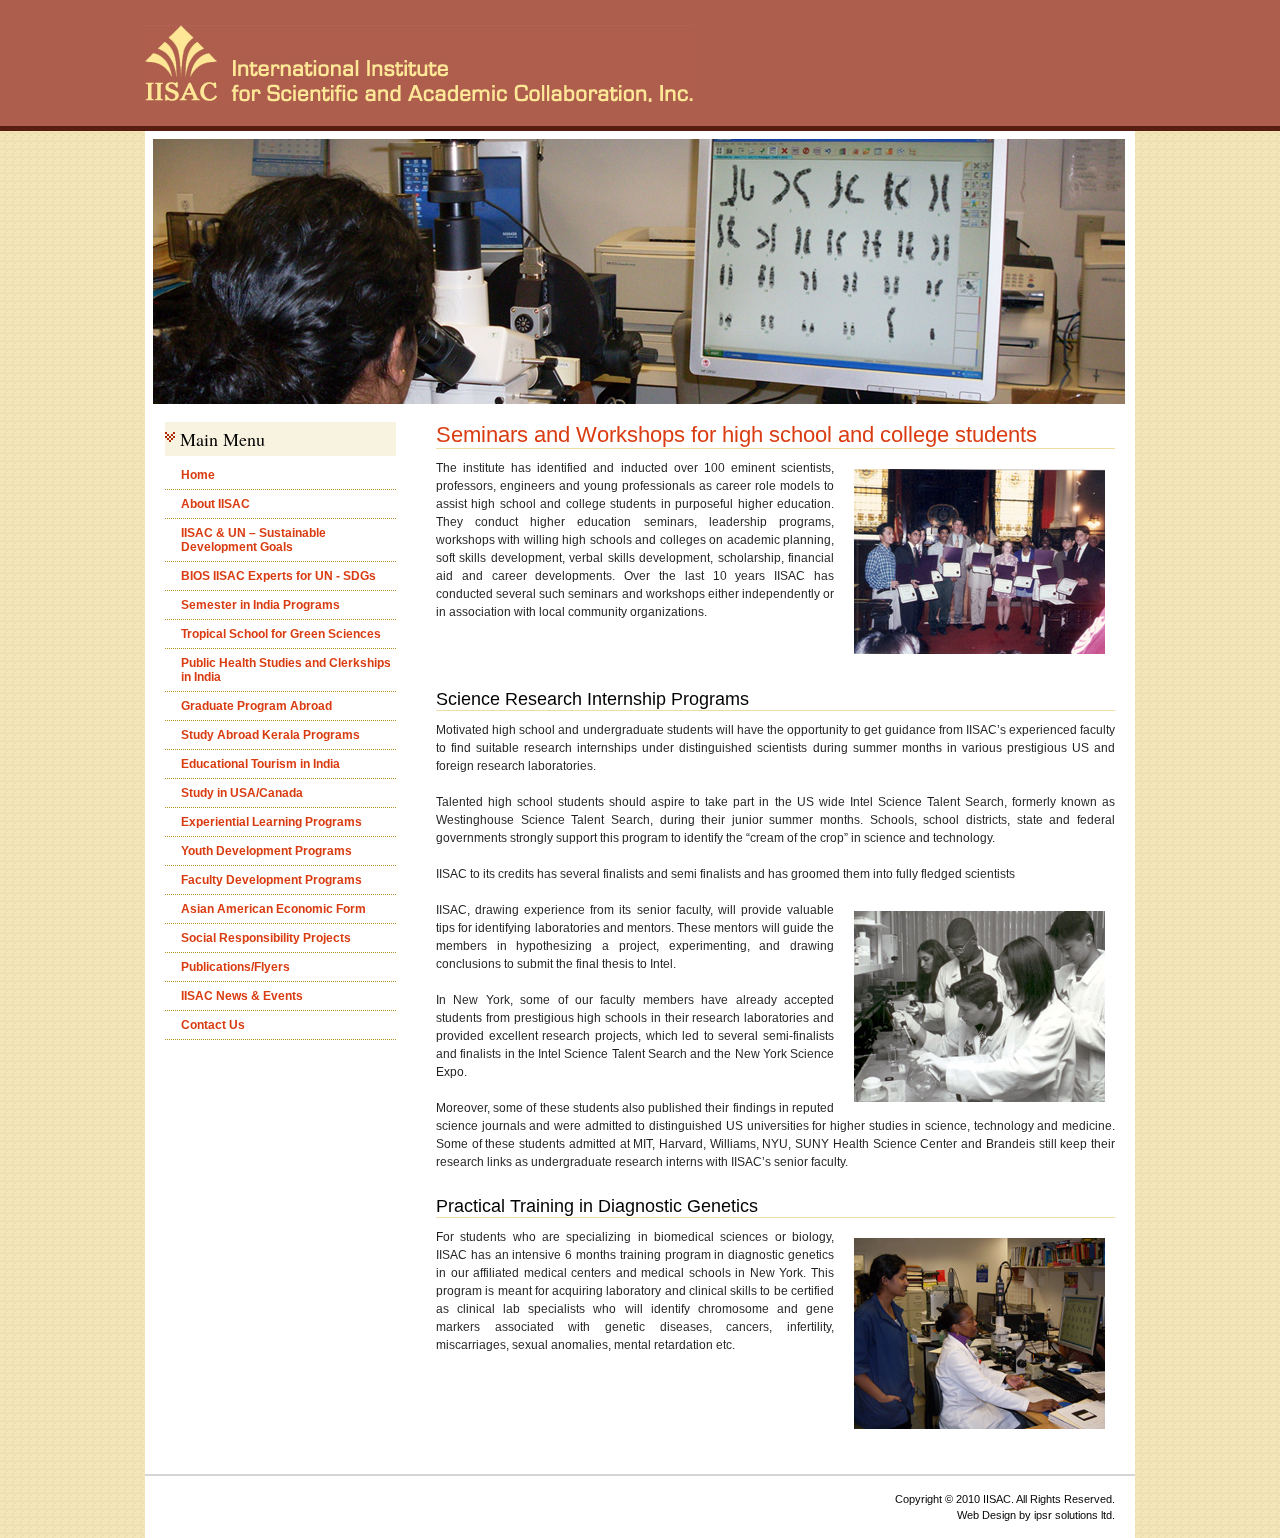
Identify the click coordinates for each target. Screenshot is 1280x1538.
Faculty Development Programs (271, 880)
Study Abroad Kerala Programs (270, 735)
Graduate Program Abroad (256, 706)
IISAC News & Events (242, 996)
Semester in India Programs (260, 605)
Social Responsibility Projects (266, 938)
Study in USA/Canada (242, 793)
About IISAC (215, 504)
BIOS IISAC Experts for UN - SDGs (278, 576)
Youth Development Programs (266, 851)
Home (198, 475)
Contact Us (213, 1025)
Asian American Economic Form (273, 909)
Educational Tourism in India (260, 764)
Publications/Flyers (235, 967)
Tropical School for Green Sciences (281, 634)
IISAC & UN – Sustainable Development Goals (253, 540)
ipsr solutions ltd (1073, 1515)
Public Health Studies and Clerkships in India (286, 670)
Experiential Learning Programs (271, 822)
